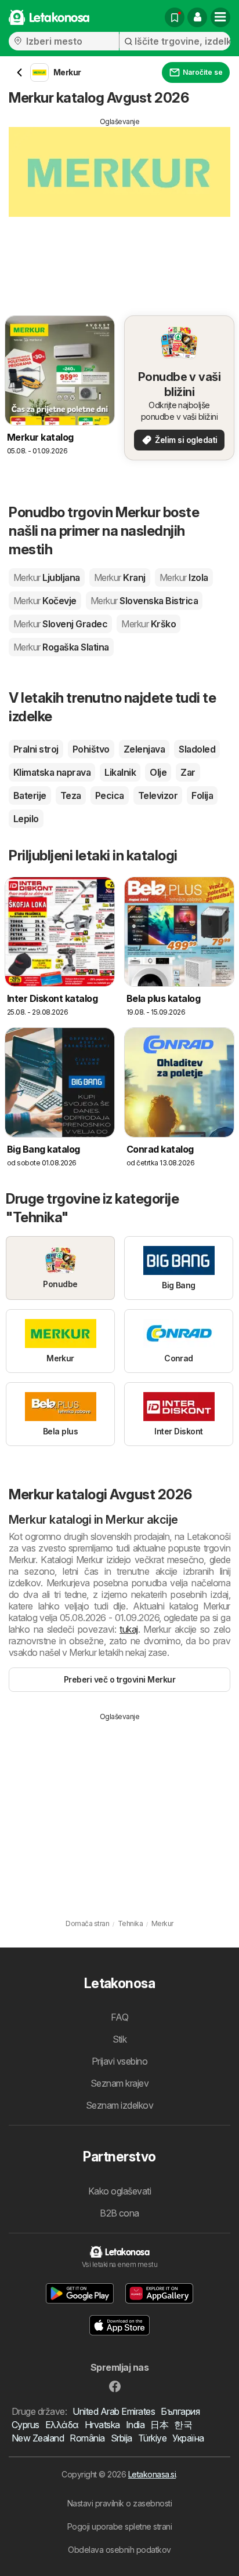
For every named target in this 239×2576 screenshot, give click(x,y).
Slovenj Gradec (60, 624)
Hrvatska (102, 2425)
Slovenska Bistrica (144, 601)
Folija (202, 795)
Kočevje (45, 601)
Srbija (122, 2438)
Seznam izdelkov (119, 2105)
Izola (184, 577)
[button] (197, 17)
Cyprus (26, 2425)
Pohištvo (91, 749)
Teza (71, 795)
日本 (159, 2425)
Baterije (30, 795)
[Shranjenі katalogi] (175, 17)
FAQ (119, 2017)
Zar (188, 772)
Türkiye (152, 2438)
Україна (188, 2438)
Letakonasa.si (152, 2474)
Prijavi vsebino (119, 2061)
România (87, 2438)
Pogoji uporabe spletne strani (119, 2526)
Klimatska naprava (52, 772)
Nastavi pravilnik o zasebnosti (120, 2503)
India (135, 2425)
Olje (158, 772)
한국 (183, 2425)
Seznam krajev (119, 2083)
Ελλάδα (62, 2425)
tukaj (128, 1629)
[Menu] (220, 17)
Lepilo (26, 819)
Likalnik (120, 772)
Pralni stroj (36, 749)
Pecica (110, 795)
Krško (149, 624)
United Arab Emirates (114, 2411)
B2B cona (119, 2213)
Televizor (158, 795)
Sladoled (197, 749)
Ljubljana (47, 577)
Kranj (120, 577)
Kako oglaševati (119, 2191)
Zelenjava (144, 749)
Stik (120, 2039)
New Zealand (38, 2438)
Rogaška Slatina (61, 647)
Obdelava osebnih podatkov (119, 2550)
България (180, 2411)
